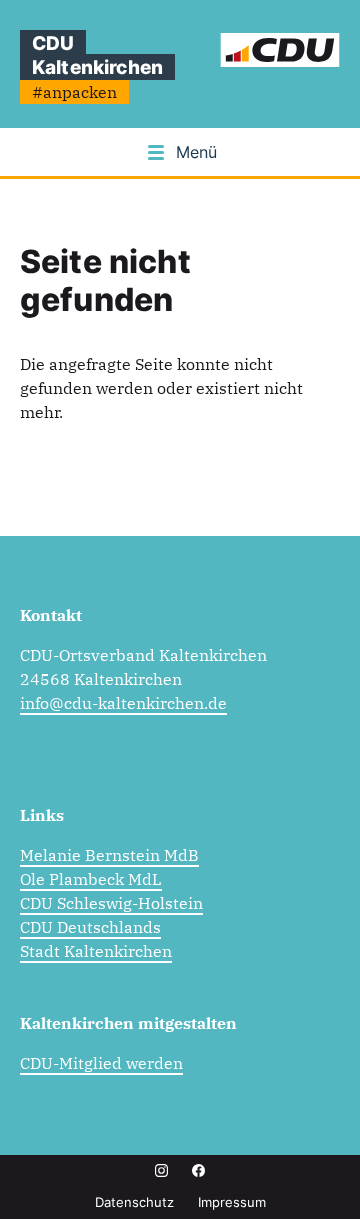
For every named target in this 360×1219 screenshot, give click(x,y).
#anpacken (74, 92)
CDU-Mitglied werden (101, 1063)
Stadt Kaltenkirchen (96, 951)
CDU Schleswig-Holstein (111, 903)
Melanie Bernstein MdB (109, 855)
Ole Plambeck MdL (91, 879)
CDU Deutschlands (90, 927)
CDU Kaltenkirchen (97, 55)
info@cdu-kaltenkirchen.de (123, 703)
